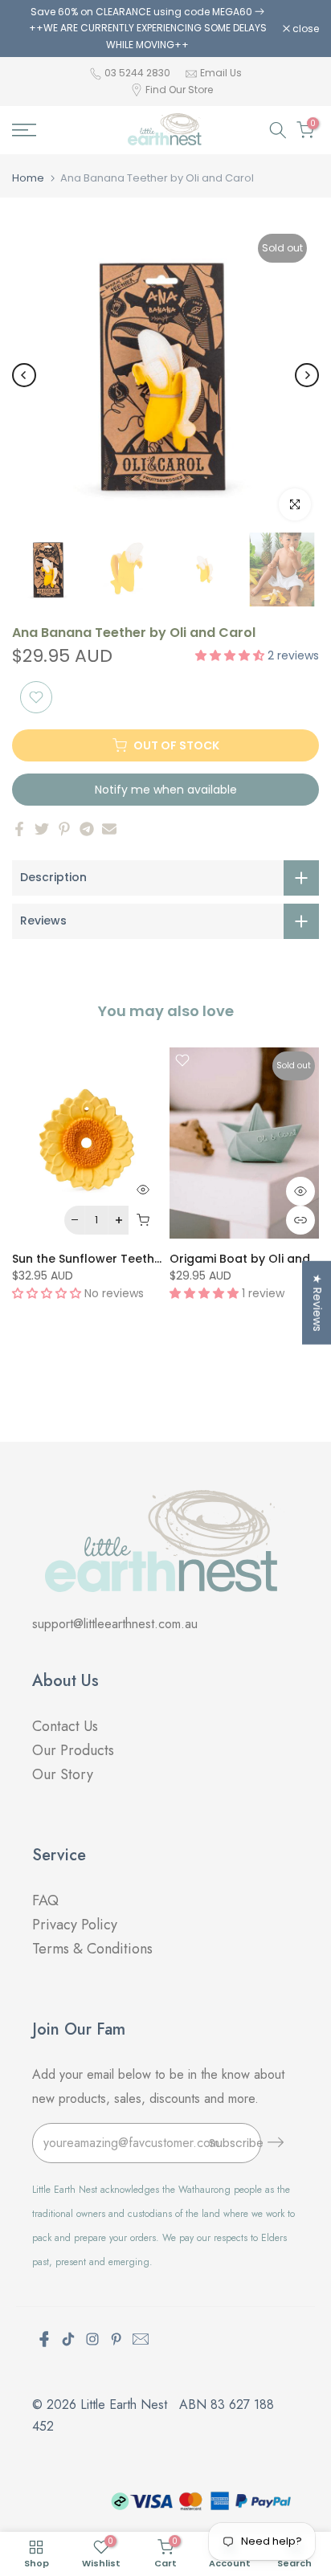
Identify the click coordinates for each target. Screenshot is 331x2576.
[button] (231, 655)
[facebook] (44, 2339)
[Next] (307, 375)
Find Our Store (179, 90)
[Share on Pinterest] (64, 829)
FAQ (47, 1900)
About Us (65, 1681)
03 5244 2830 (139, 73)
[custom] (68, 2339)
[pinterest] (116, 2339)
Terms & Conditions (92, 1949)
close (304, 29)
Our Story (63, 1774)
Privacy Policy (75, 1925)
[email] (141, 2339)
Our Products (73, 1750)
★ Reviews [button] (317, 1302)
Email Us (221, 73)
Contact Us (65, 1726)
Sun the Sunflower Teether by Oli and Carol (139, 1258)
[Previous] (24, 375)
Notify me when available (166, 790)
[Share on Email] (109, 829)
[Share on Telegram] (87, 829)
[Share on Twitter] (42, 829)
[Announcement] (147, 29)
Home (28, 178)
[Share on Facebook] (19, 829)
